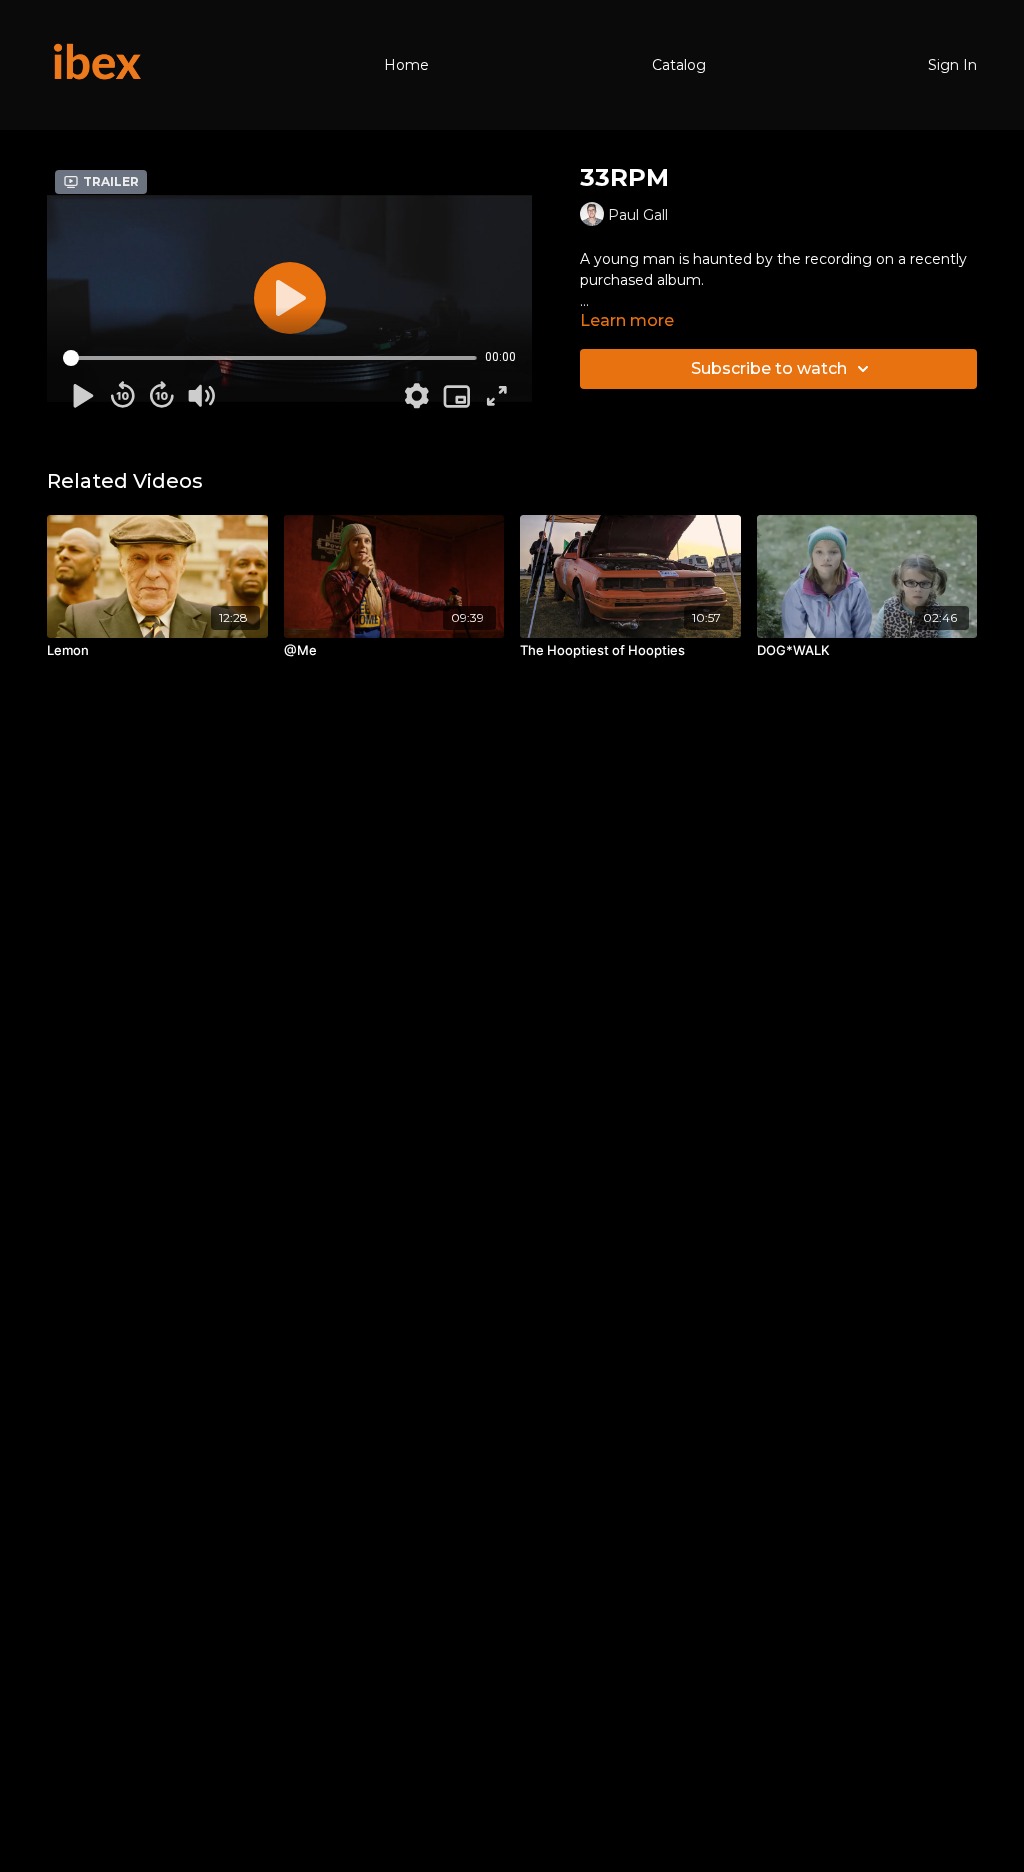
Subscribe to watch (769, 368)
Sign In (952, 65)
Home (406, 65)
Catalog (679, 65)
